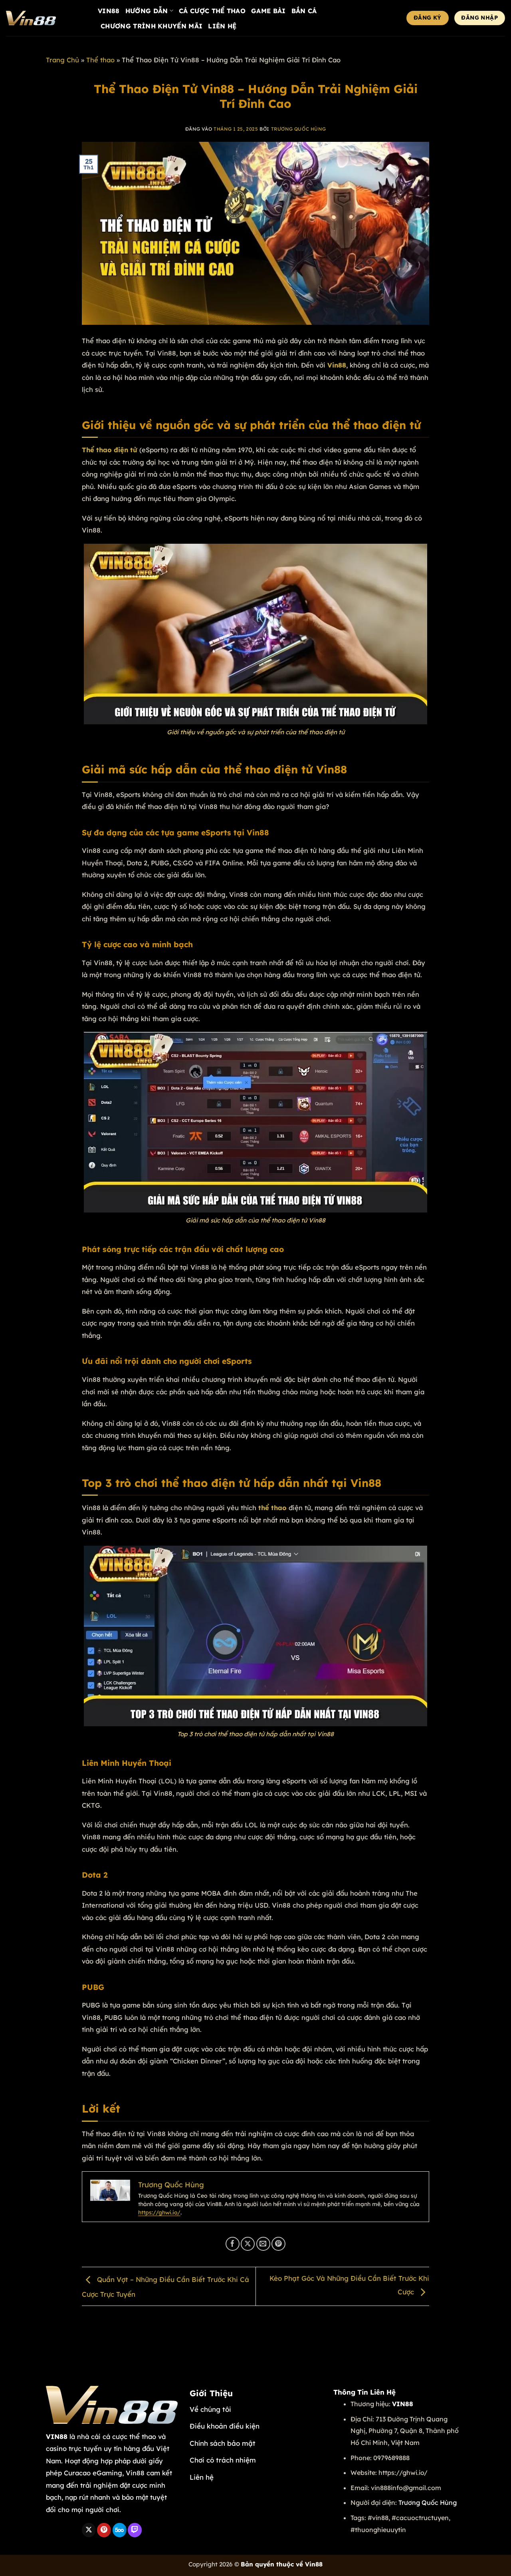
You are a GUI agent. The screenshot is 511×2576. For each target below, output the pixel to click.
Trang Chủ (62, 60)
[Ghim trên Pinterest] (278, 2244)
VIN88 (109, 11)
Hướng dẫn (147, 11)
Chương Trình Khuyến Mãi (152, 26)
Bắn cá (304, 11)
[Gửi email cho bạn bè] (263, 2244)
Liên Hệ (222, 26)
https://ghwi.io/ (159, 2212)
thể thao (272, 1508)
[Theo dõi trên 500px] (120, 2530)
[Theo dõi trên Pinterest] (104, 2530)
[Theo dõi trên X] (89, 2530)
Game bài (268, 11)
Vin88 (337, 365)
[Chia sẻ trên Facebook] (233, 2244)
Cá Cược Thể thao (212, 11)
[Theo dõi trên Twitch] (135, 2530)
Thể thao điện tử (110, 450)
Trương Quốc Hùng (299, 129)
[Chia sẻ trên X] (248, 2244)
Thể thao (100, 60)
